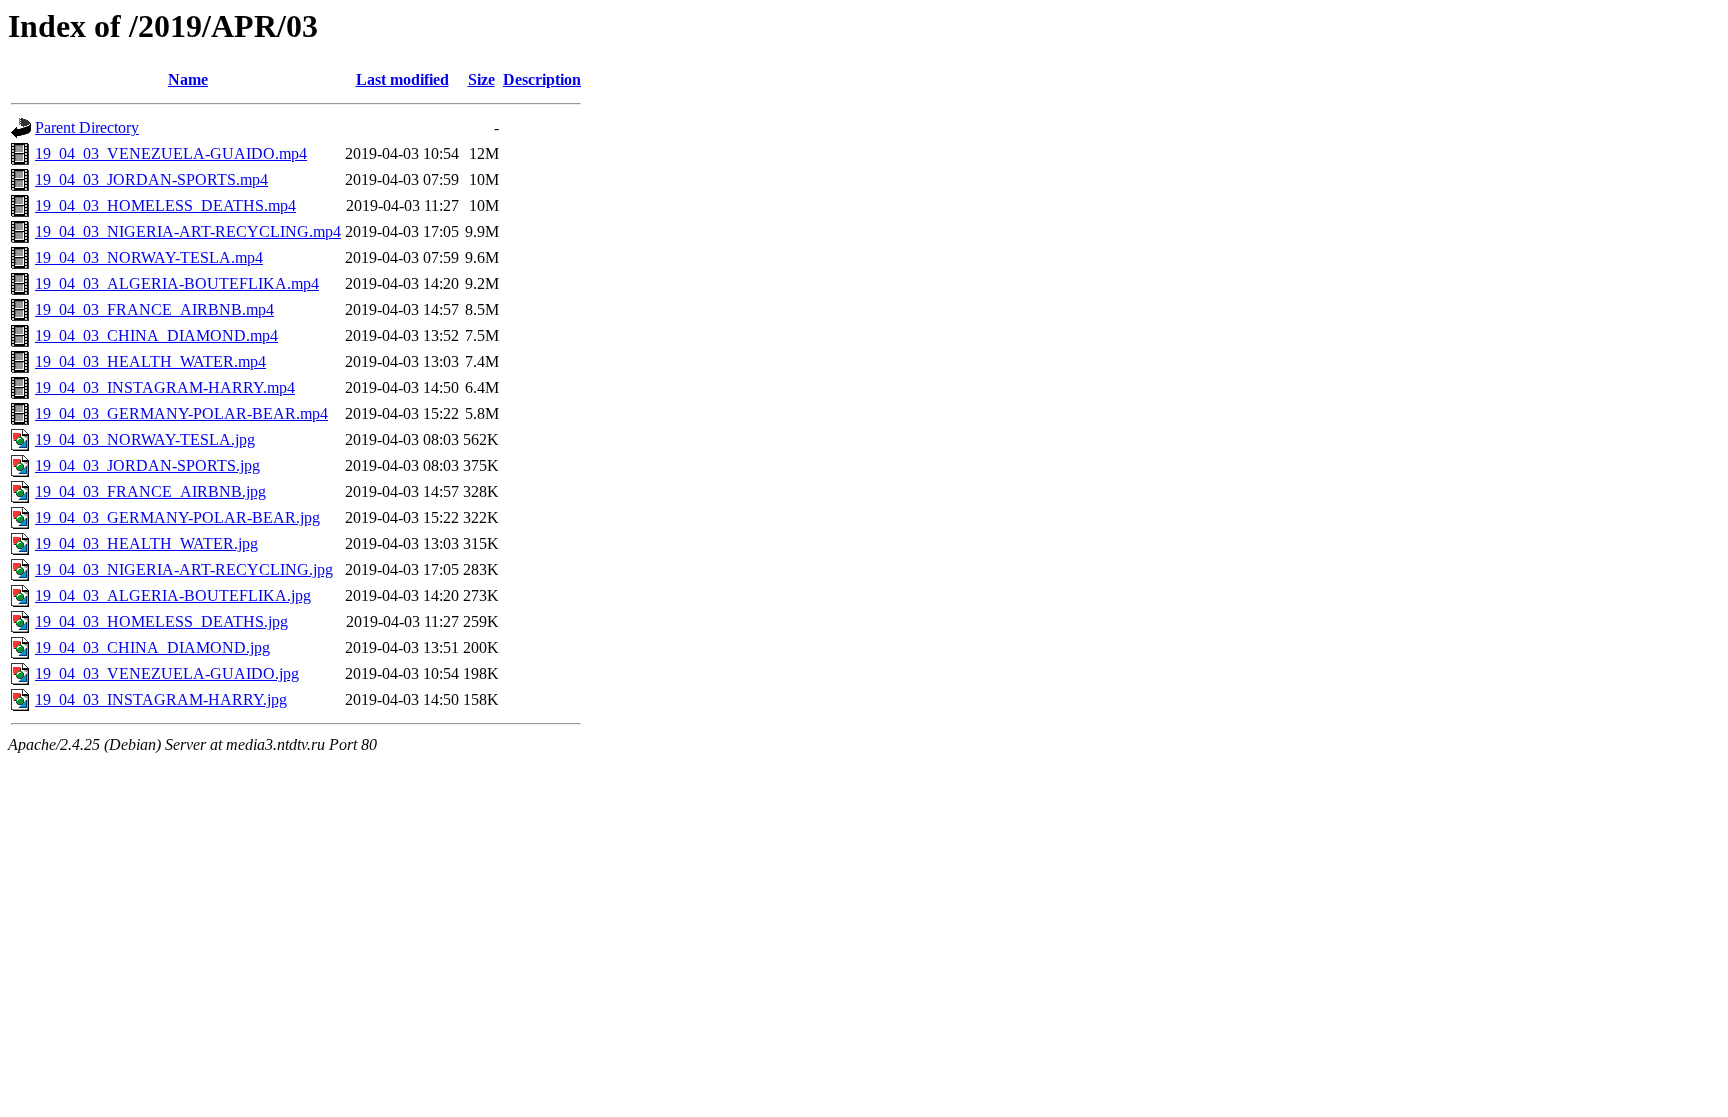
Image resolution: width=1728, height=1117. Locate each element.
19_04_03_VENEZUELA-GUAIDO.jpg (167, 673)
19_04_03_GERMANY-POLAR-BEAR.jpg (177, 517)
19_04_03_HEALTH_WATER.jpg (146, 543)
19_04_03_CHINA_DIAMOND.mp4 (156, 335)
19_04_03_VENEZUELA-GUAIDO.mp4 (171, 153)
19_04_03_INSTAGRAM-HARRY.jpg (161, 699)
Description (542, 79)
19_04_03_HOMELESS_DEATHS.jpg (161, 621)
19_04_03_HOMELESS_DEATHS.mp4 (165, 205)
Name (188, 79)
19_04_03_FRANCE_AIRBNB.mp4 (154, 309)
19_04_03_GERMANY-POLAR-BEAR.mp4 (181, 413)
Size (481, 79)
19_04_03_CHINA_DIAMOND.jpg (152, 647)
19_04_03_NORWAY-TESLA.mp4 (149, 257)
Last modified (402, 79)
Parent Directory (87, 127)
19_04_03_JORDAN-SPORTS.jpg (147, 465)
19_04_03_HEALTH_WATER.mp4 (150, 361)
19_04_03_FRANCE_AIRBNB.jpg (150, 491)
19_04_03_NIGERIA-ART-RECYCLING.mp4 (188, 231)
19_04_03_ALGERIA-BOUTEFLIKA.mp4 (177, 283)
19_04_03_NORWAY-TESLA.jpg (145, 439)
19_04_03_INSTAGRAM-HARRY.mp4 (165, 387)
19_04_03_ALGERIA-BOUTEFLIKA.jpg (173, 595)
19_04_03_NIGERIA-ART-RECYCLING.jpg (184, 569)
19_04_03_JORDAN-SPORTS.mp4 (151, 179)
